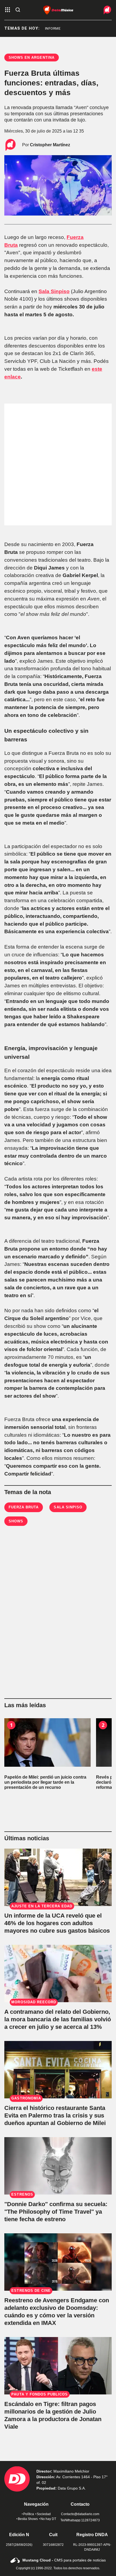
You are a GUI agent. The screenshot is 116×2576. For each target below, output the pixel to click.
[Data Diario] (102, 10)
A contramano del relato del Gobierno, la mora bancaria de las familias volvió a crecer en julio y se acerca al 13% (58, 2019)
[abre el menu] (8, 10)
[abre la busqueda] (18, 10)
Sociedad (44, 2514)
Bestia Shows (28, 2519)
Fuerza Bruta (24, 1507)
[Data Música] (58, 10)
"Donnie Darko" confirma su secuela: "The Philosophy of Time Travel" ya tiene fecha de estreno (56, 2212)
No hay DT (48, 2519)
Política (29, 2514)
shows (16, 1521)
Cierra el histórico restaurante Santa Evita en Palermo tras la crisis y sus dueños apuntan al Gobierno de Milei (55, 2115)
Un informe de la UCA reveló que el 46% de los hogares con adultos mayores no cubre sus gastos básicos (57, 1923)
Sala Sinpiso (68, 1507)
